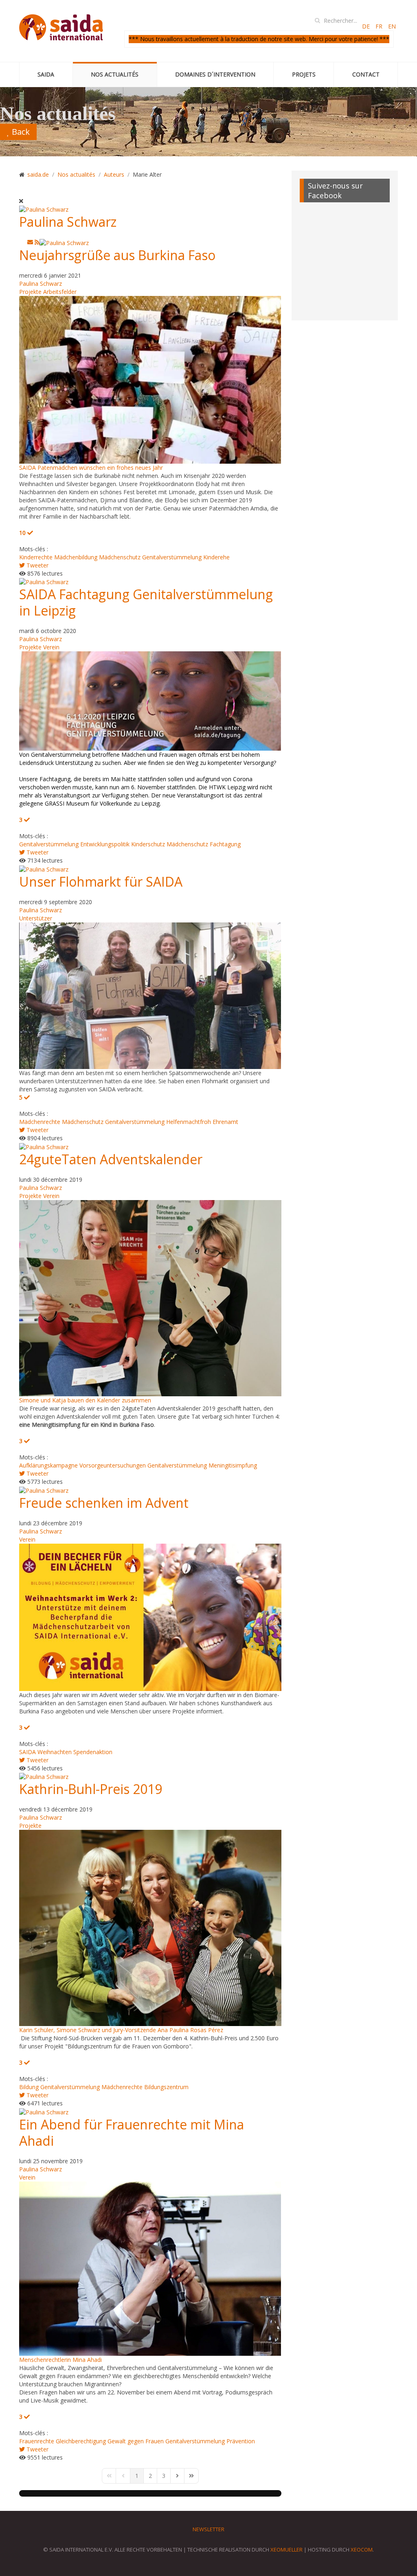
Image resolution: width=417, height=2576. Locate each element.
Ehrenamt (225, 1122)
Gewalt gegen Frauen (136, 2441)
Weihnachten (55, 1752)
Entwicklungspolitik (105, 844)
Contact (366, 74)
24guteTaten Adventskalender (111, 1159)
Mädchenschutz (120, 557)
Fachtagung (225, 844)
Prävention (241, 2441)
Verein (51, 647)
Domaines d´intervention (215, 74)
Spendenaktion (93, 1752)
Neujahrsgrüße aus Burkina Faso (117, 255)
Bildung (29, 2087)
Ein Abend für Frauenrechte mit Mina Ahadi (132, 2132)
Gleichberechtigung (81, 2441)
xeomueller (286, 2550)
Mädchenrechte (40, 1122)
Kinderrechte (36, 557)
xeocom (362, 2550)
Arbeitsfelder (60, 292)
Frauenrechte (37, 2441)
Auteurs (114, 174)
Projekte (30, 292)
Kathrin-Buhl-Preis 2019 (91, 1789)
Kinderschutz (148, 844)
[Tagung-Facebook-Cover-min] (150, 700)
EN (392, 26)
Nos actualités (115, 74)
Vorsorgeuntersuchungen (113, 1465)
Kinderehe (216, 557)
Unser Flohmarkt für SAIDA (101, 882)
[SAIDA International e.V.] (61, 28)
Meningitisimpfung (233, 1465)
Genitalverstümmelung (172, 557)
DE (367, 26)
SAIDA (46, 74)
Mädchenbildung (76, 557)
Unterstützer (36, 918)
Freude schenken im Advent (104, 1503)
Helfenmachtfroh (189, 1122)
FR (380, 26)
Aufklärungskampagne (48, 1465)
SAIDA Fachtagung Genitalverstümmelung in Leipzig (146, 602)
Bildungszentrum (166, 2087)
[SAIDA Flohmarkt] (150, 995)
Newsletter (208, 2529)
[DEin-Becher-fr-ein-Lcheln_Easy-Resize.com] (150, 1616)
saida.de (38, 174)
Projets (304, 74)
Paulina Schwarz (68, 222)
